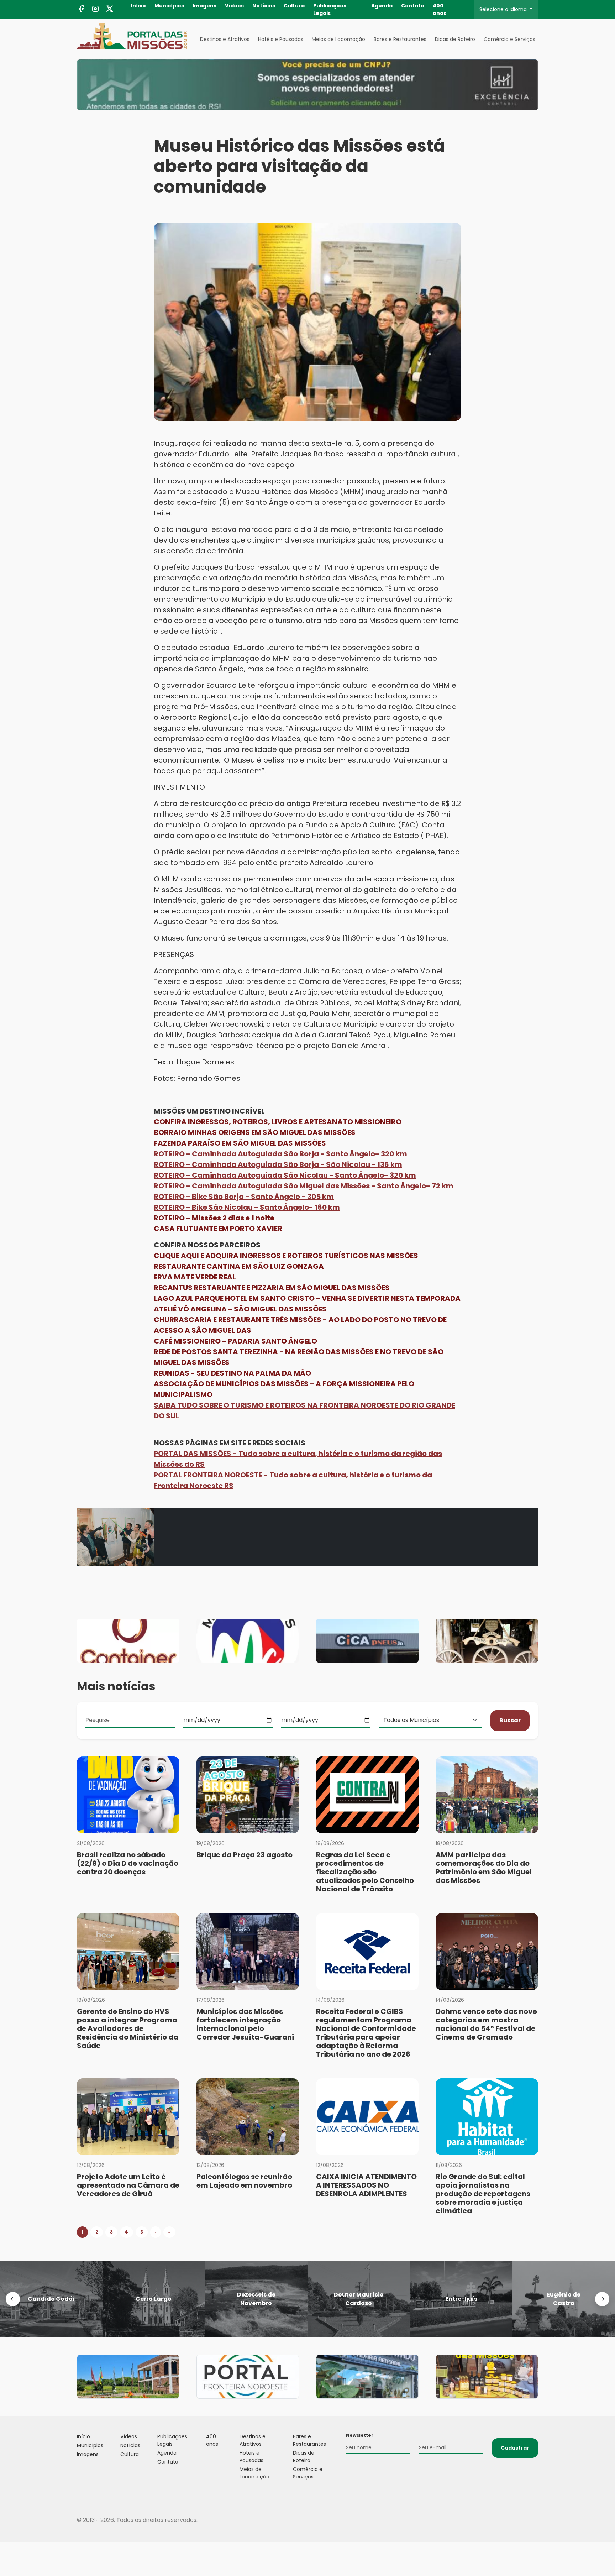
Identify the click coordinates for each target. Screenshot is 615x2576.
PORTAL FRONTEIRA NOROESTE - (212, 1475)
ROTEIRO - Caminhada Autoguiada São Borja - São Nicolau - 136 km (278, 1164)
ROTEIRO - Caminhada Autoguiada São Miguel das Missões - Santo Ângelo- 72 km (304, 1186)
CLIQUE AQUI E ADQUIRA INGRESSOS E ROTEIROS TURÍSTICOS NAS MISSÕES (286, 1256)
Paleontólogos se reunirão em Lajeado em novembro (244, 2181)
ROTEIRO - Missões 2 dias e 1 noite (214, 1218)
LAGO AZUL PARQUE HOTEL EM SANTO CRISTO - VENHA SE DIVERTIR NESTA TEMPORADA (307, 1298)
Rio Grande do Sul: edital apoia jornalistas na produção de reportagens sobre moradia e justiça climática (483, 2194)
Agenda (382, 6)
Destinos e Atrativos (225, 39)
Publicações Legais (330, 9)
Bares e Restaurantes (400, 39)
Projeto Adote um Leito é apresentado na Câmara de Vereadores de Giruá (128, 2185)
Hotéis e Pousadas (281, 39)
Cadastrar (515, 2448)
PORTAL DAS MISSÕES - (196, 1454)
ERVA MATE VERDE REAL (195, 1277)
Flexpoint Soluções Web (534, 2520)
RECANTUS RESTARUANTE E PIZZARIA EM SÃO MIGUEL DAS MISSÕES (272, 1288)
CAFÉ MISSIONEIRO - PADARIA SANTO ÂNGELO (235, 1341)
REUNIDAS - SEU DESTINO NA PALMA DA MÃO (232, 1373)
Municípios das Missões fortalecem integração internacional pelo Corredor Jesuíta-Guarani (245, 2024)
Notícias (264, 6)
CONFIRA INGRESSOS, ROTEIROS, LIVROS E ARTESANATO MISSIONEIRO (278, 1122)
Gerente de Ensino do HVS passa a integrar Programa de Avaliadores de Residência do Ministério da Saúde (128, 2028)
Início (138, 6)
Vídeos (234, 6)
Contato (413, 6)
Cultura (294, 6)
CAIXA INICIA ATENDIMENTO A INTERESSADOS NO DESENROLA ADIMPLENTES (366, 2185)
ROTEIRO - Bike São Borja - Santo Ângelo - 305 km (244, 1197)
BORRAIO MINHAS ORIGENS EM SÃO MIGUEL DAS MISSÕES (255, 1132)
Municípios (169, 6)
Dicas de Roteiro (455, 39)
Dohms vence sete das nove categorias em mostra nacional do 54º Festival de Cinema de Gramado (486, 2024)
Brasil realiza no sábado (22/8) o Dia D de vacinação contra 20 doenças (128, 1863)
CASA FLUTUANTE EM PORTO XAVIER (218, 1229)
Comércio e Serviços (509, 39)
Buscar (510, 1720)
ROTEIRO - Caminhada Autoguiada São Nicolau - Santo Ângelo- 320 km (285, 1175)
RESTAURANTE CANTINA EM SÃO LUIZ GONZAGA (239, 1266)
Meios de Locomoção (338, 39)
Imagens (204, 6)
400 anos (440, 9)
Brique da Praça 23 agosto (245, 1855)
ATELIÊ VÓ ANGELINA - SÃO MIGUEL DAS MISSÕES (240, 1309)
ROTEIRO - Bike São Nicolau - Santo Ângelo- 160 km (247, 1207)
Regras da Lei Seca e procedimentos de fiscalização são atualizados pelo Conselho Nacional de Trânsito (365, 1872)
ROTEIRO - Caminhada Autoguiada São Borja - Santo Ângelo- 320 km (280, 1154)
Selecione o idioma (504, 9)
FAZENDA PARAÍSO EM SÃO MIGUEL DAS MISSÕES (240, 1143)
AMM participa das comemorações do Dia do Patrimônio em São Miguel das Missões (484, 1868)
